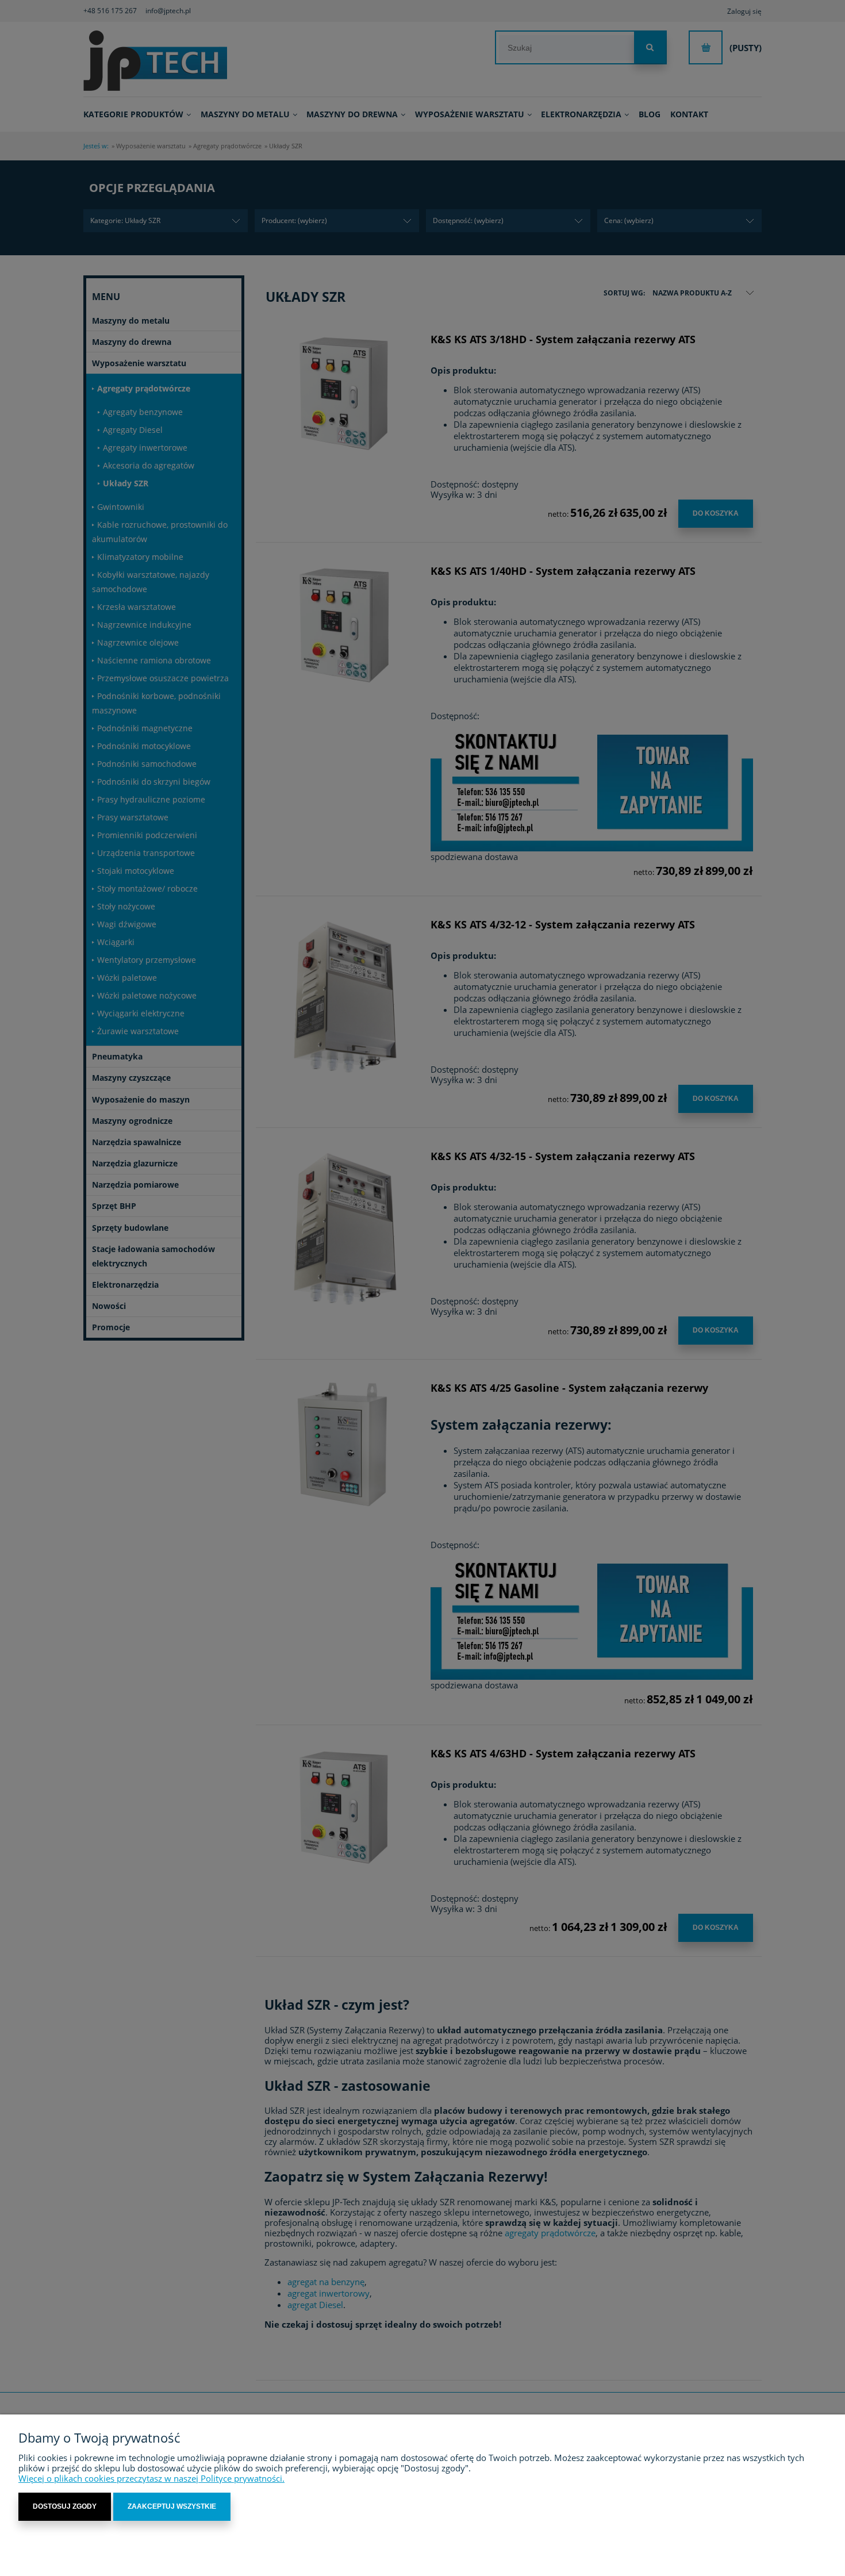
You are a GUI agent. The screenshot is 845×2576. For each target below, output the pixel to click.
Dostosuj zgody (65, 2506)
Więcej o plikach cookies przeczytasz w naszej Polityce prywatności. (151, 2478)
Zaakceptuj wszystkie (172, 2506)
